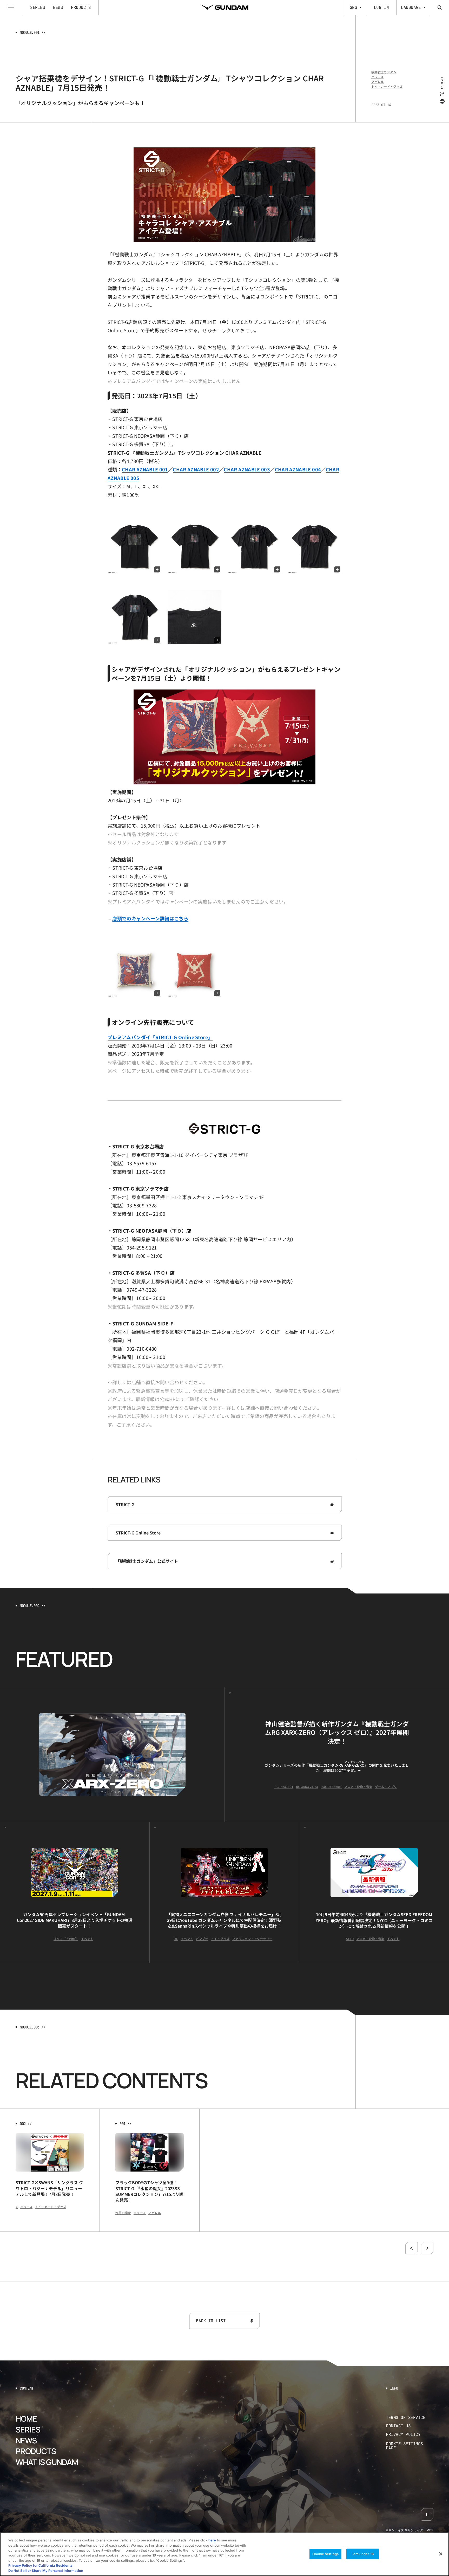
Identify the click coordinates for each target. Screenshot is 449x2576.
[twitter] (442, 94)
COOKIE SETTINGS (410, 2446)
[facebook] (442, 101)
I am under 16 (363, 2554)
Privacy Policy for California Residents (40, 2566)
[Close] (441, 2554)
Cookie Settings (325, 2554)
